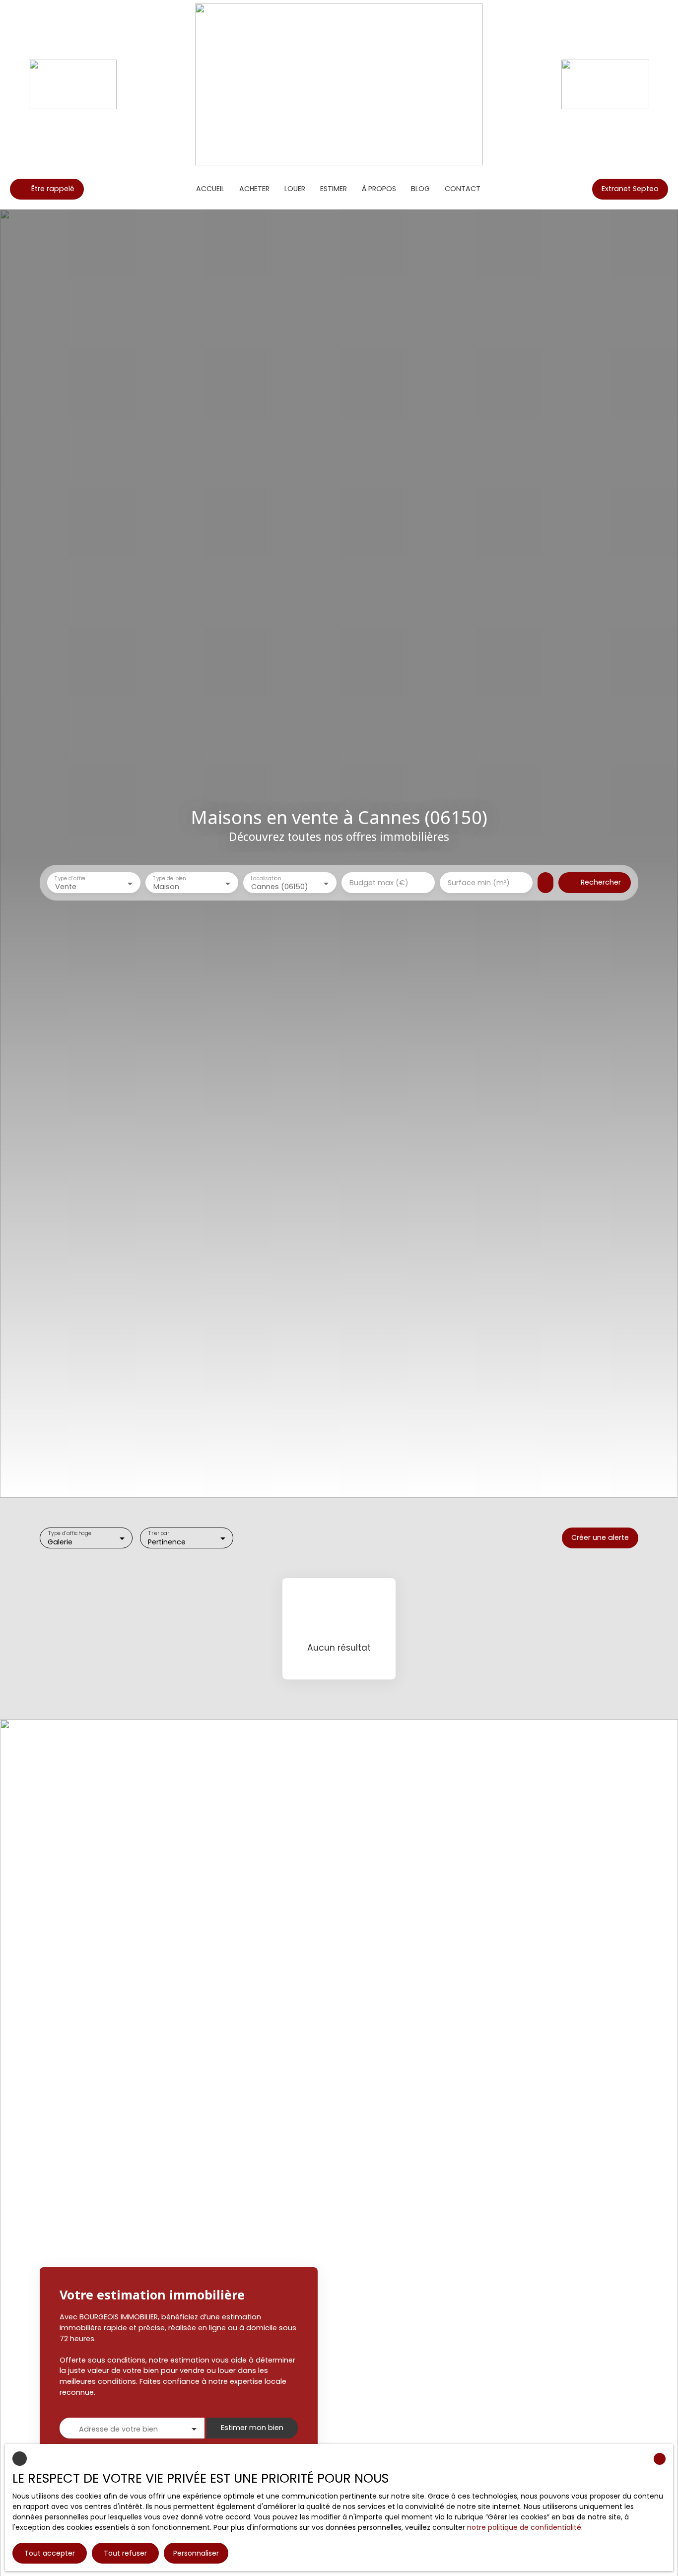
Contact (463, 189)
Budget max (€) (379, 883)
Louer (295, 189)
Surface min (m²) (479, 883)
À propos (379, 189)
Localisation (266, 878)
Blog (420, 189)
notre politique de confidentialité (524, 2527)
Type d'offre (70, 878)
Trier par (159, 1533)
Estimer (334, 189)
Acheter (254, 189)
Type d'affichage (70, 1533)
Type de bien (169, 878)
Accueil (210, 189)
